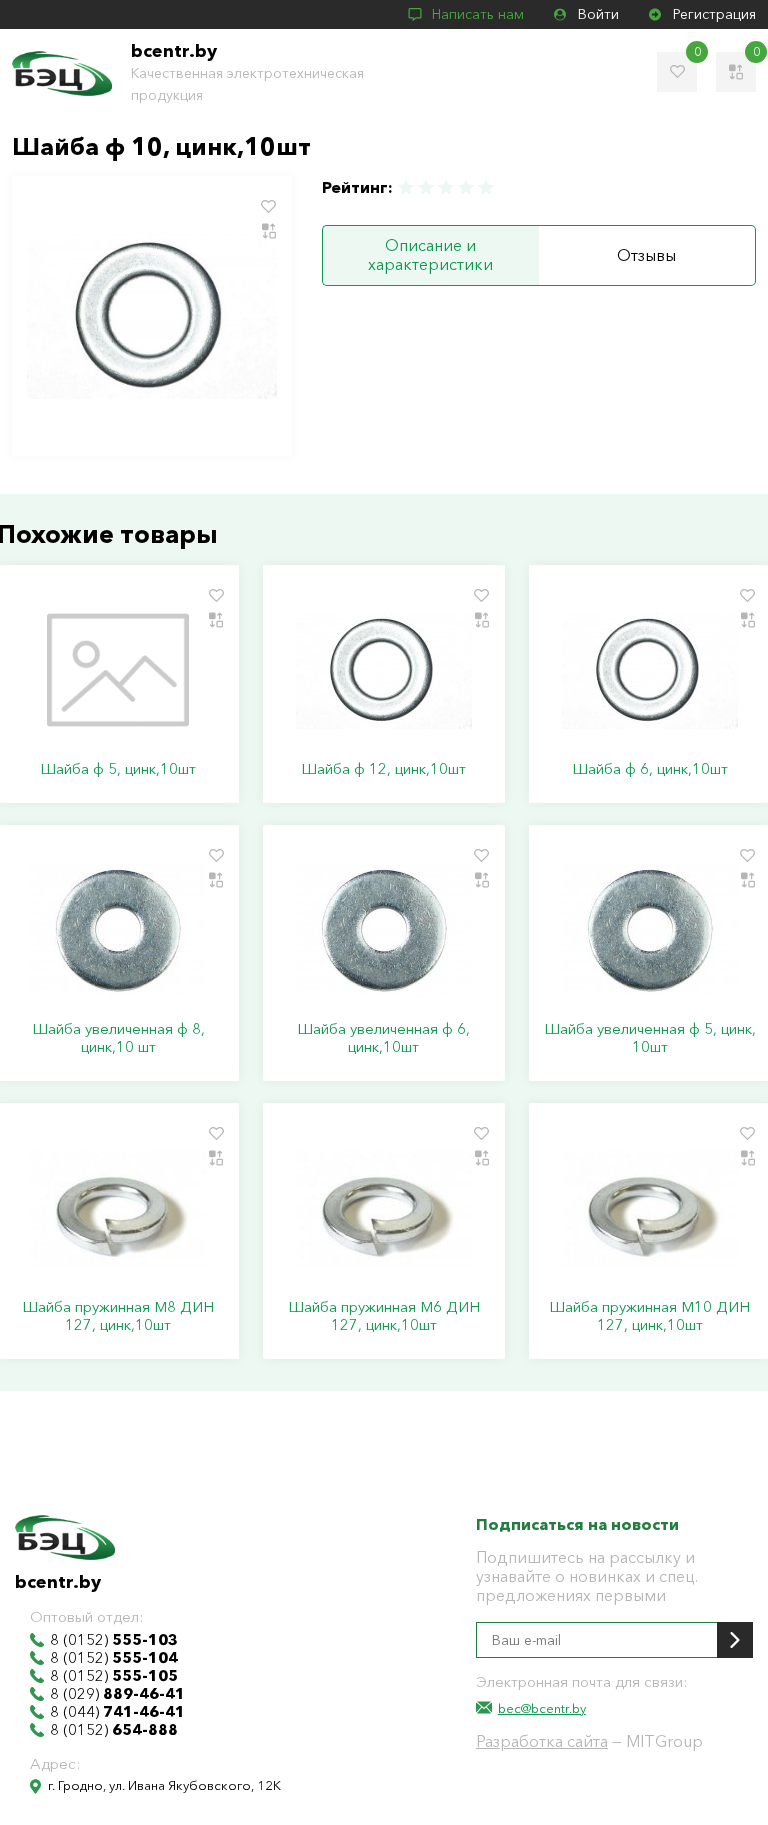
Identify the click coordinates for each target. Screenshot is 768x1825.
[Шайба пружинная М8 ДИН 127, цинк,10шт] (118, 1208)
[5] (485, 187)
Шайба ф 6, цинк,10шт (650, 769)
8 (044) (117, 1712)
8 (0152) (114, 1640)
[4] (466, 187)
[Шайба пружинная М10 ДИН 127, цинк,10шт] (650, 1208)
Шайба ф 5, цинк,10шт (118, 769)
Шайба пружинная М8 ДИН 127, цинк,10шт (118, 1316)
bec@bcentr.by (542, 1708)
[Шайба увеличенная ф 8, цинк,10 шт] (118, 930)
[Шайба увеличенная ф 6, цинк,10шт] (384, 930)
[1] (407, 187)
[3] (446, 187)
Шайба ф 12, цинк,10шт (383, 769)
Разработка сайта (542, 1741)
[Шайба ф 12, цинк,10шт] (384, 670)
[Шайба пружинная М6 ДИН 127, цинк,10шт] (384, 1208)
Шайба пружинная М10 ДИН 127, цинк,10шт (649, 1316)
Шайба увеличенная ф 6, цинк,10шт (383, 1038)
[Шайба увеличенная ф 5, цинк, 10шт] (650, 930)
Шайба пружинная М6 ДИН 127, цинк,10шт (384, 1316)
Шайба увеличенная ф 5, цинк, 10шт (650, 1038)
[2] (426, 187)
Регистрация (714, 14)
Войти (598, 14)
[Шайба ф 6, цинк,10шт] (650, 670)
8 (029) (117, 1694)
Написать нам (478, 14)
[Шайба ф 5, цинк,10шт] (118, 670)
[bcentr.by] (62, 73)
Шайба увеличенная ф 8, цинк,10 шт (118, 1038)
